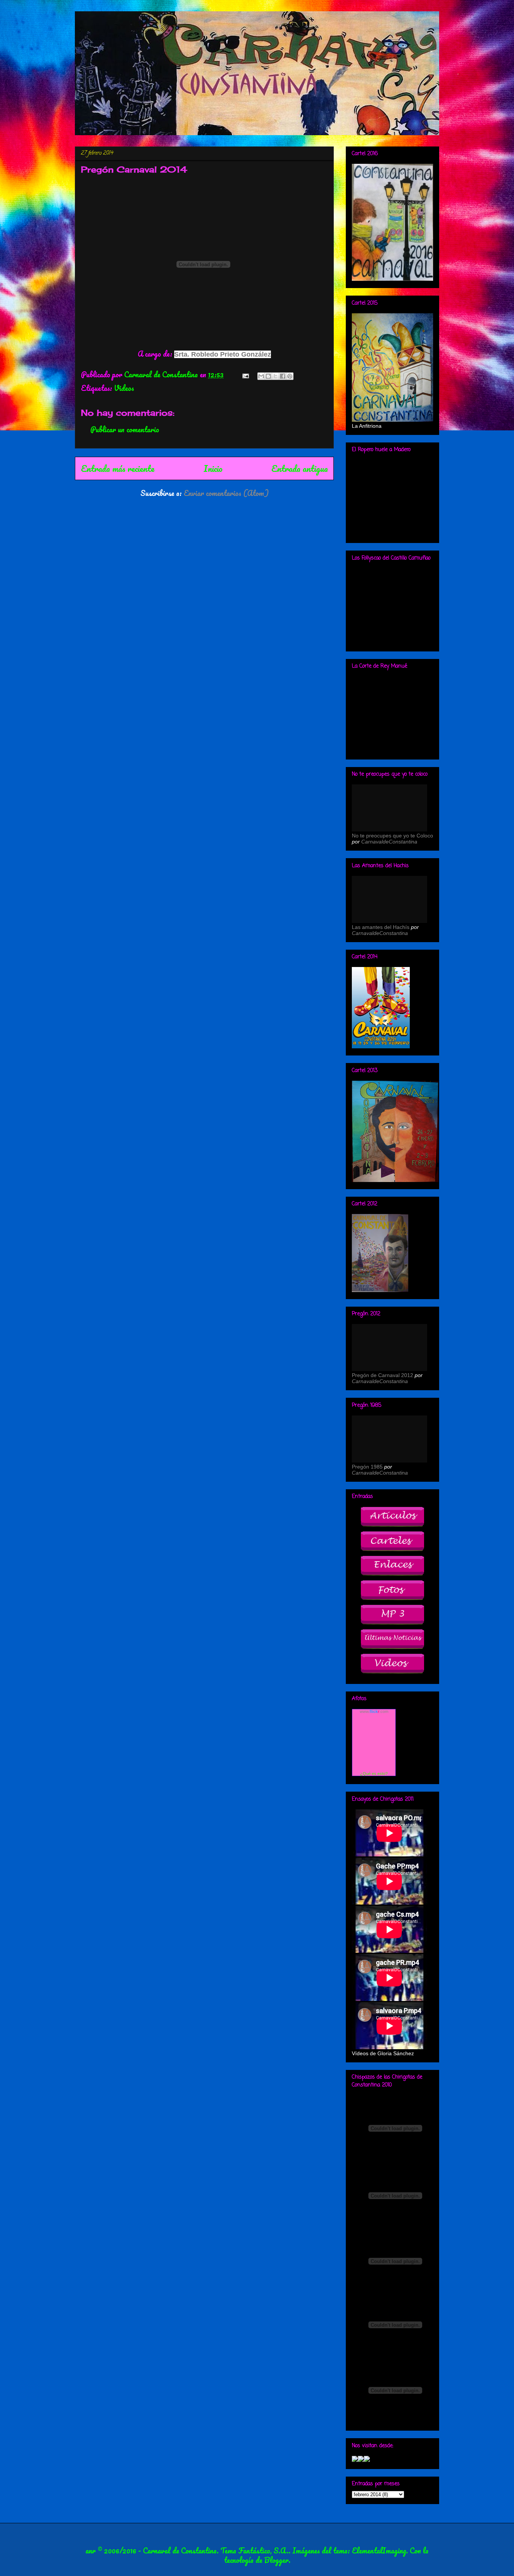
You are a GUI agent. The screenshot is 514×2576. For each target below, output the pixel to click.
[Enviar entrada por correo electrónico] (245, 374)
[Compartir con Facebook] (283, 376)
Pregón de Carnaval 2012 (382, 1375)
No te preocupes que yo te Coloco (392, 836)
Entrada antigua (300, 468)
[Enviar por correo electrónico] (261, 376)
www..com (374, 1711)
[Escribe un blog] (268, 376)
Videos (124, 388)
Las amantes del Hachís (381, 927)
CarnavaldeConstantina (389, 842)
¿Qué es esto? (374, 1774)
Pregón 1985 (367, 1467)
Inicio (213, 468)
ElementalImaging (379, 2551)
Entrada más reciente (118, 468)
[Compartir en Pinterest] (290, 376)
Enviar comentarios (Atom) (226, 493)
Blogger (276, 2560)
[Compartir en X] (275, 376)
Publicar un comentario (125, 429)
